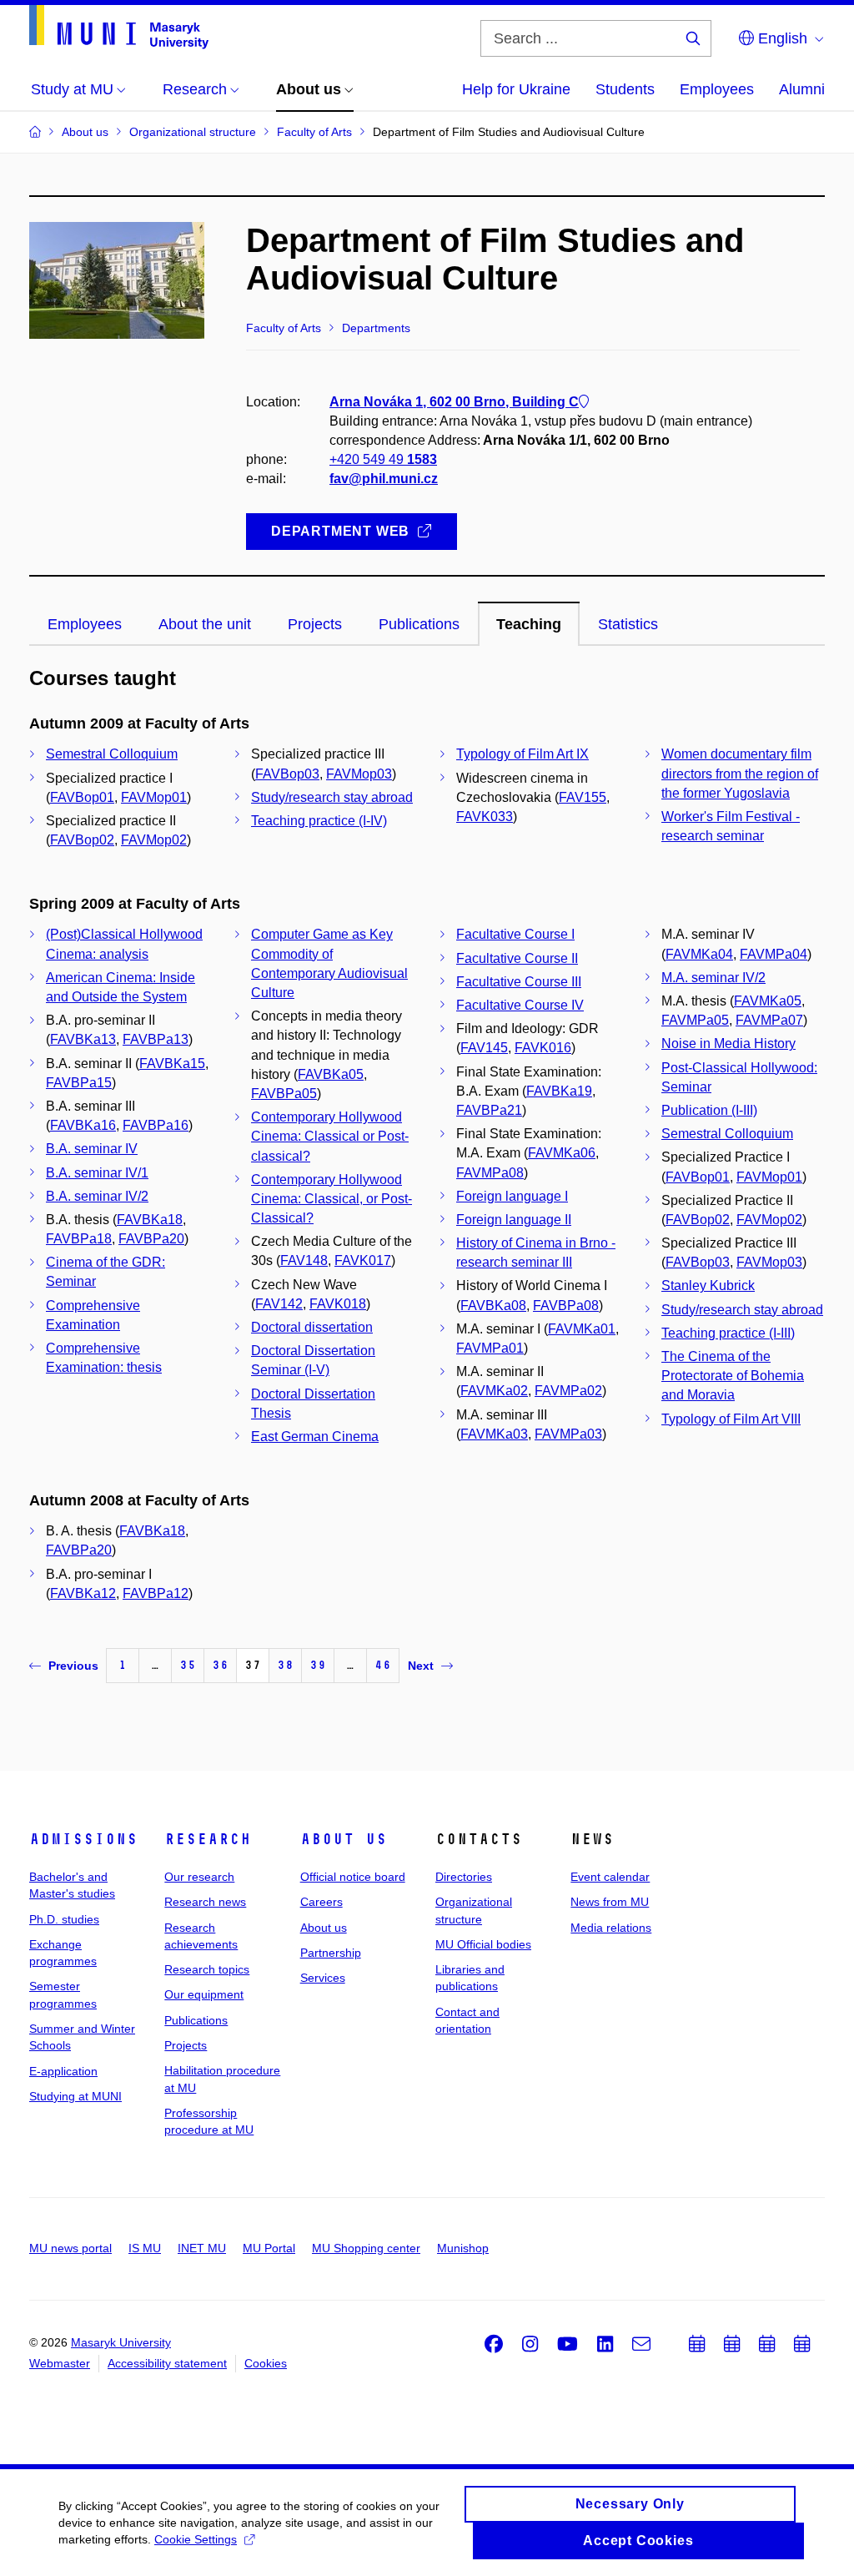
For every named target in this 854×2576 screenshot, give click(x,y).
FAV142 (279, 1304)
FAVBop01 (82, 797)
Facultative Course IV (520, 1005)
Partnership (331, 1953)
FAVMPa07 (769, 1020)
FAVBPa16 (156, 1125)
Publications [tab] (419, 624)
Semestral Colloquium (112, 754)
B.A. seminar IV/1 (97, 1173)
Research (208, 1839)
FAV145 (484, 1048)
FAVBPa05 (284, 1094)
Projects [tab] (315, 624)
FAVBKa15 (172, 1064)
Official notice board (353, 1877)
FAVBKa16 (83, 1125)
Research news (205, 1902)
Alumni (802, 89)
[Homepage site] (119, 27)
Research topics (207, 1969)
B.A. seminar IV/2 (97, 1196)
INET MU (202, 2248)
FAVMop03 (359, 774)
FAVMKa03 (494, 1434)
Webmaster (60, 2363)
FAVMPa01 (490, 1348)
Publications (196, 2020)
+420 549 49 (383, 459)
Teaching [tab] (529, 624)
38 (285, 1665)
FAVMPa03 (568, 1434)
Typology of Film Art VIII (731, 1419)
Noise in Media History (728, 1044)
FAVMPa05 (695, 1020)
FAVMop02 (154, 840)
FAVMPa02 (568, 1391)
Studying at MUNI (75, 2096)
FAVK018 (338, 1304)
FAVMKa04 (699, 954)
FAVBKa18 (150, 1220)
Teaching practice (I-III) (728, 1333)
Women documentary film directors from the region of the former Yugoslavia (740, 773)
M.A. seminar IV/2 (713, 978)
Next (421, 1666)
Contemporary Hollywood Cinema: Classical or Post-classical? (330, 1136)
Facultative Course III (519, 982)
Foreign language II (514, 1220)
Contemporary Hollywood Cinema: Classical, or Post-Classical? (332, 1199)
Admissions (83, 1839)
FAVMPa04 (774, 954)
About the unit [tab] (205, 624)
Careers (322, 1902)
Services (323, 1978)
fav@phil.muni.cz (384, 479)
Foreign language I (512, 1196)
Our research (199, 1877)
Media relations (611, 1928)
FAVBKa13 (83, 1039)
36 (220, 1665)
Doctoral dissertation (312, 1327)
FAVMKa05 (768, 1001)
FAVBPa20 (151, 1239)
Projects (186, 2045)
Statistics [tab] (628, 624)
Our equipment (204, 1994)
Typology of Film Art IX (522, 754)
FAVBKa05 (331, 1074)
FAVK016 (543, 1048)
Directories (464, 1877)
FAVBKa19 (559, 1091)
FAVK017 (363, 1260)
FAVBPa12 (156, 1593)
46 (383, 1665)
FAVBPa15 (79, 1083)
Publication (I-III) (709, 1110)
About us (344, 1839)
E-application (63, 2071)
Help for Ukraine (516, 89)
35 (188, 1665)
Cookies (266, 2363)
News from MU (610, 1902)
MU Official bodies (483, 1944)
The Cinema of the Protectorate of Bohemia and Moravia (733, 1376)
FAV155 (583, 797)
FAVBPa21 (489, 1110)
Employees (717, 89)
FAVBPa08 (566, 1306)
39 (318, 1665)
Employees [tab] (85, 624)
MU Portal (269, 2248)
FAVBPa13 (156, 1039)
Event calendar (610, 1877)
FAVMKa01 (582, 1329)
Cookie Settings (196, 2539)
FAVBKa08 (493, 1306)
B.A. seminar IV (92, 1149)
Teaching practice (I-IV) (319, 821)
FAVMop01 (154, 797)
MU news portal (70, 2248)
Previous (73, 1666)
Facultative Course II (517, 958)
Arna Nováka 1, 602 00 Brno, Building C (454, 402)
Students (625, 89)
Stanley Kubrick (708, 1285)
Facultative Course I (515, 934)
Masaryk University (121, 2342)
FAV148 (304, 1260)
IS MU (145, 2248)
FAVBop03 (287, 774)
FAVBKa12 (83, 1593)
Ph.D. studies (64, 1919)
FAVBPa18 (79, 1239)
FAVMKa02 (494, 1391)
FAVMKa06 (562, 1153)
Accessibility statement (167, 2363)
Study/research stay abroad (332, 797)
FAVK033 (485, 817)
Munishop (463, 2248)
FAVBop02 (82, 840)
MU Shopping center (366, 2248)
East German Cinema (315, 1437)
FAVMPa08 (490, 1173)
